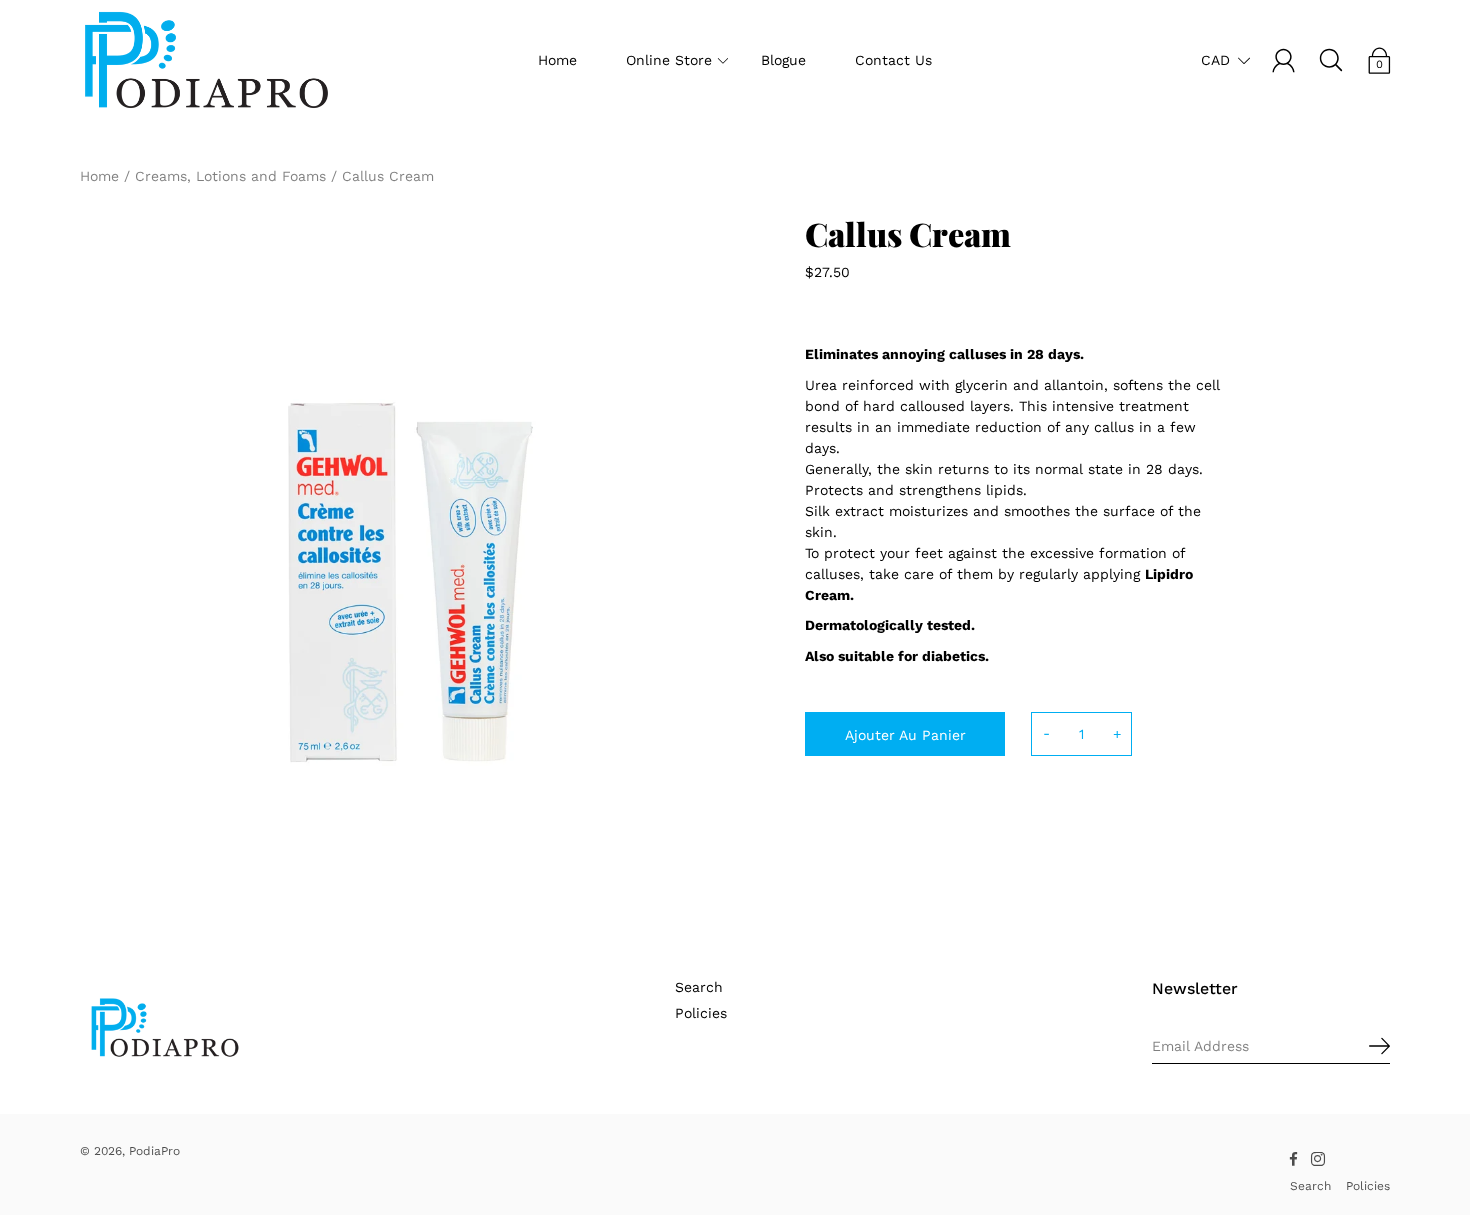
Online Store (669, 60)
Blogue (783, 60)
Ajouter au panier (905, 735)
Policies (701, 1013)
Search (699, 987)
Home (557, 60)
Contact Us (893, 60)
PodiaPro (154, 1151)
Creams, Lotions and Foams (230, 176)
